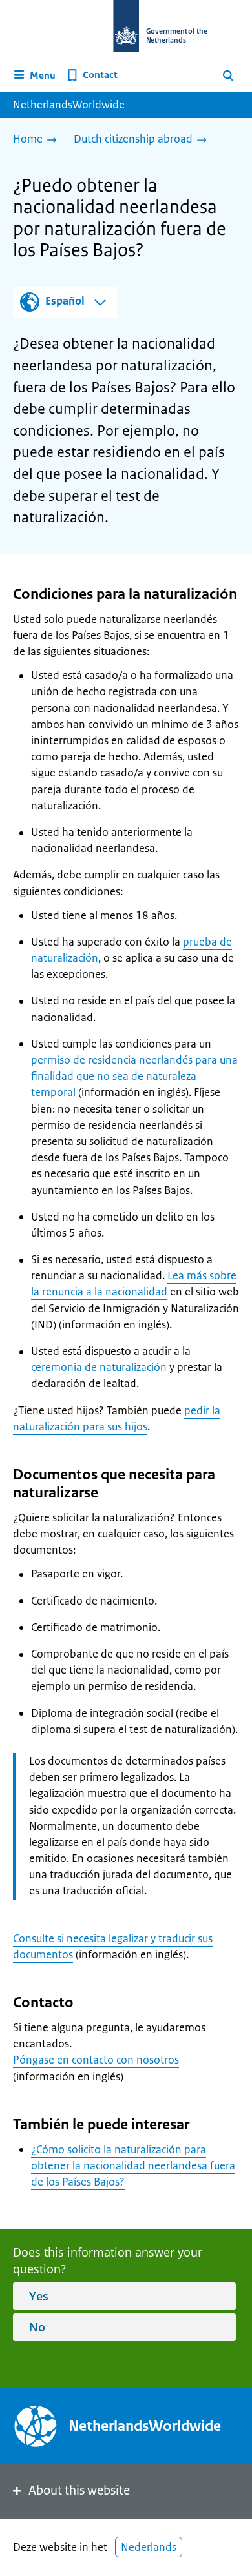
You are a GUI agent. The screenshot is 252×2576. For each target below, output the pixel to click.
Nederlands (149, 2547)
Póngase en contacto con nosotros (96, 2060)
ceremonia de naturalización (99, 1367)
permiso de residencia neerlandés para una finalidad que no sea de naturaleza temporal (134, 1076)
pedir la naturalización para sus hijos (117, 1418)
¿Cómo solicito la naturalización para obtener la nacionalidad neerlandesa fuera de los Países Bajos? (133, 2165)
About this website (79, 2490)
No (37, 2327)
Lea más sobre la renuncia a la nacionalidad (134, 1283)
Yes (39, 2296)
